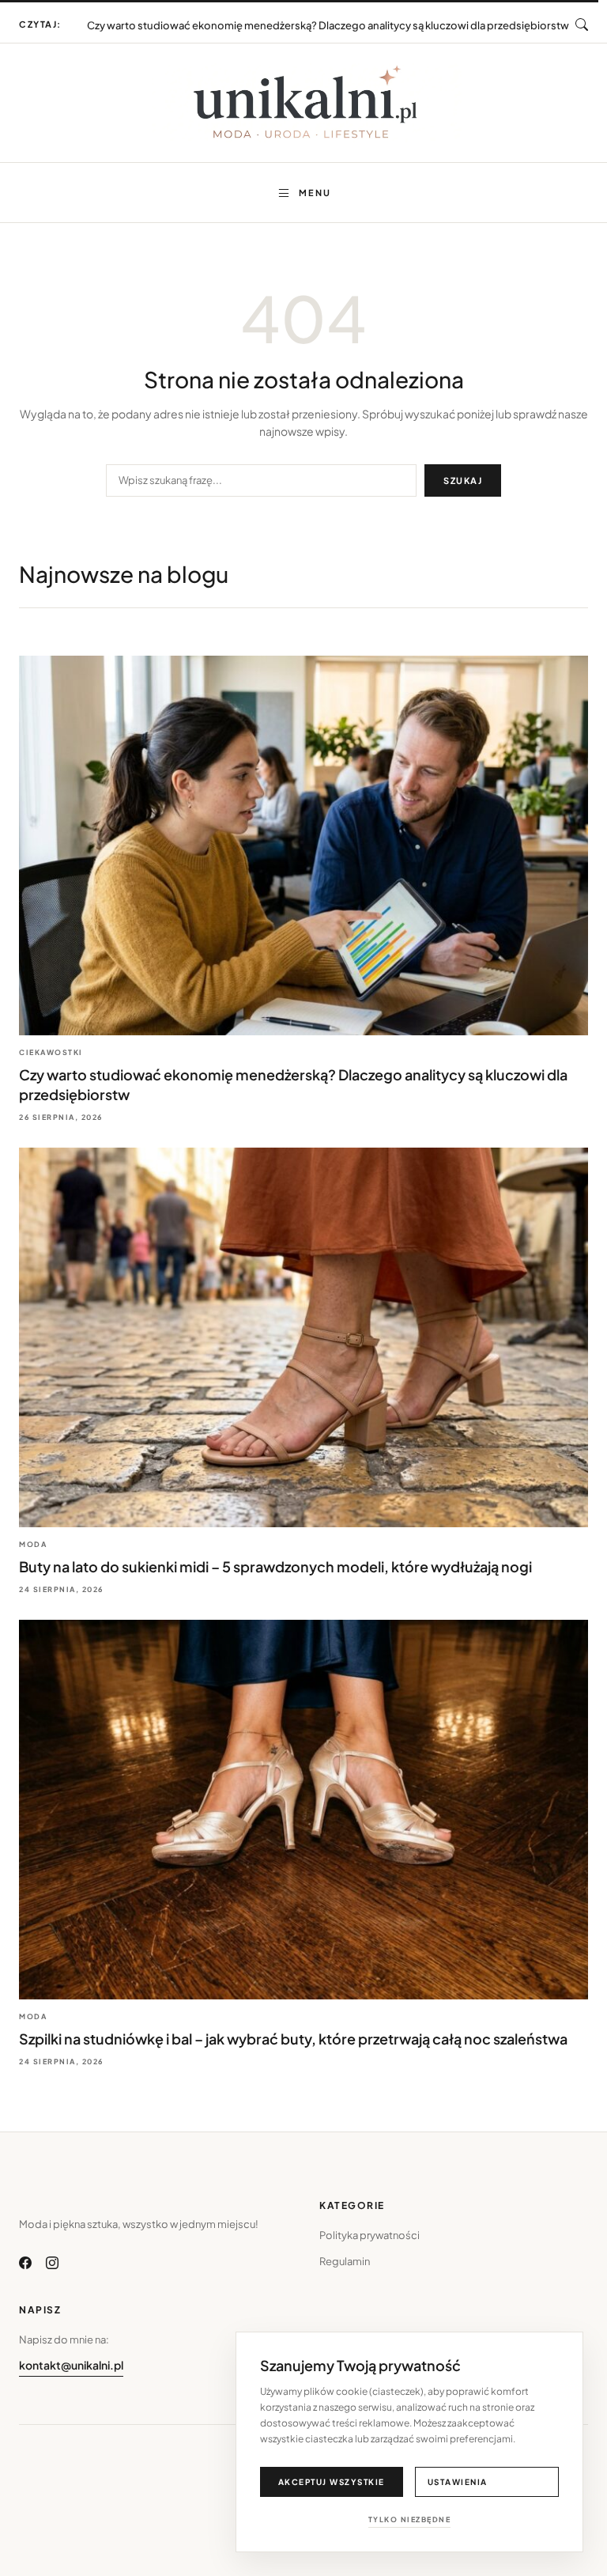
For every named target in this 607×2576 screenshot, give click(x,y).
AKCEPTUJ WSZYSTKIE (332, 2482)
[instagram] (52, 2263)
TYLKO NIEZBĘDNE (410, 2519)
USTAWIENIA (458, 2482)
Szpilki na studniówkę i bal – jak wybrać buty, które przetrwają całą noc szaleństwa (293, 2039)
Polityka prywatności (369, 2235)
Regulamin (345, 2261)
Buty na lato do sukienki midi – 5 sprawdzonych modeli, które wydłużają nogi (328, 21)
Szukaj (463, 480)
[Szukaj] (582, 25)
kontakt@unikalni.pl (71, 2365)
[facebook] (25, 2263)
